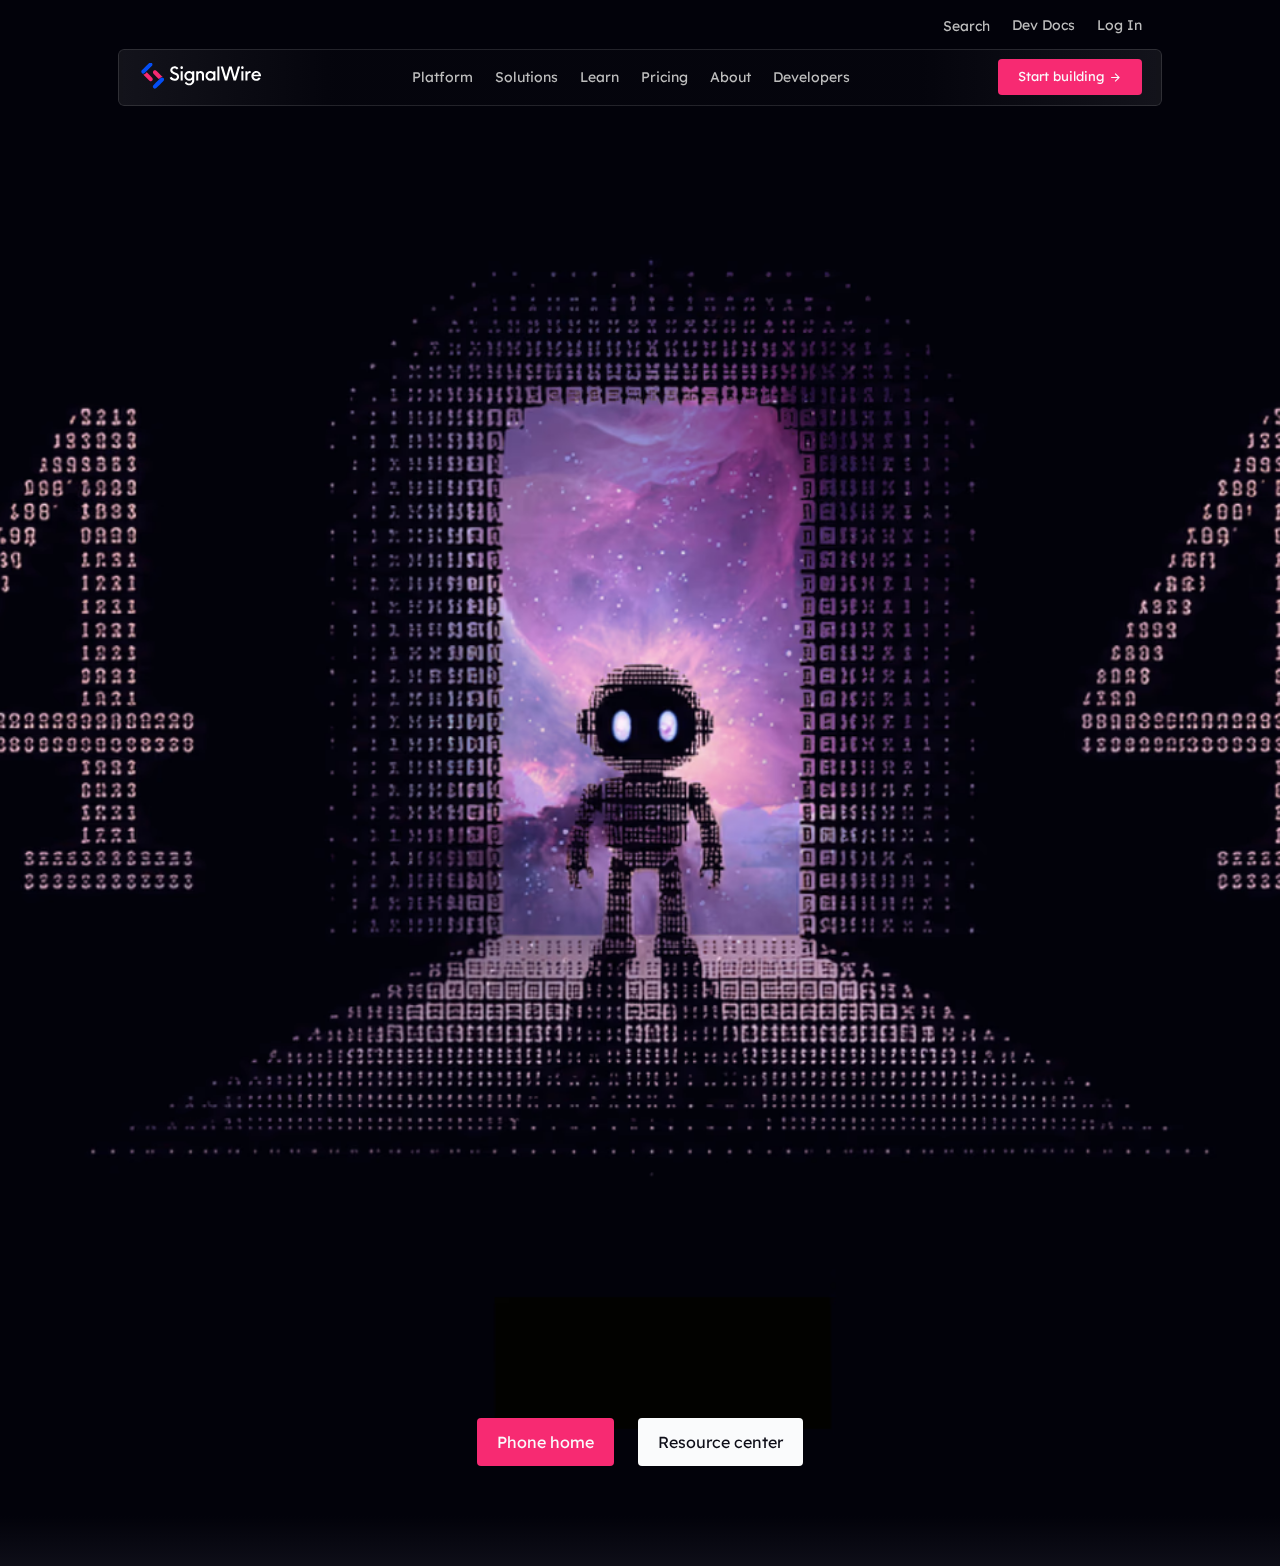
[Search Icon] (966, 26)
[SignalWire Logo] (200, 77)
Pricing (664, 77)
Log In (1119, 25)
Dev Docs (1043, 25)
